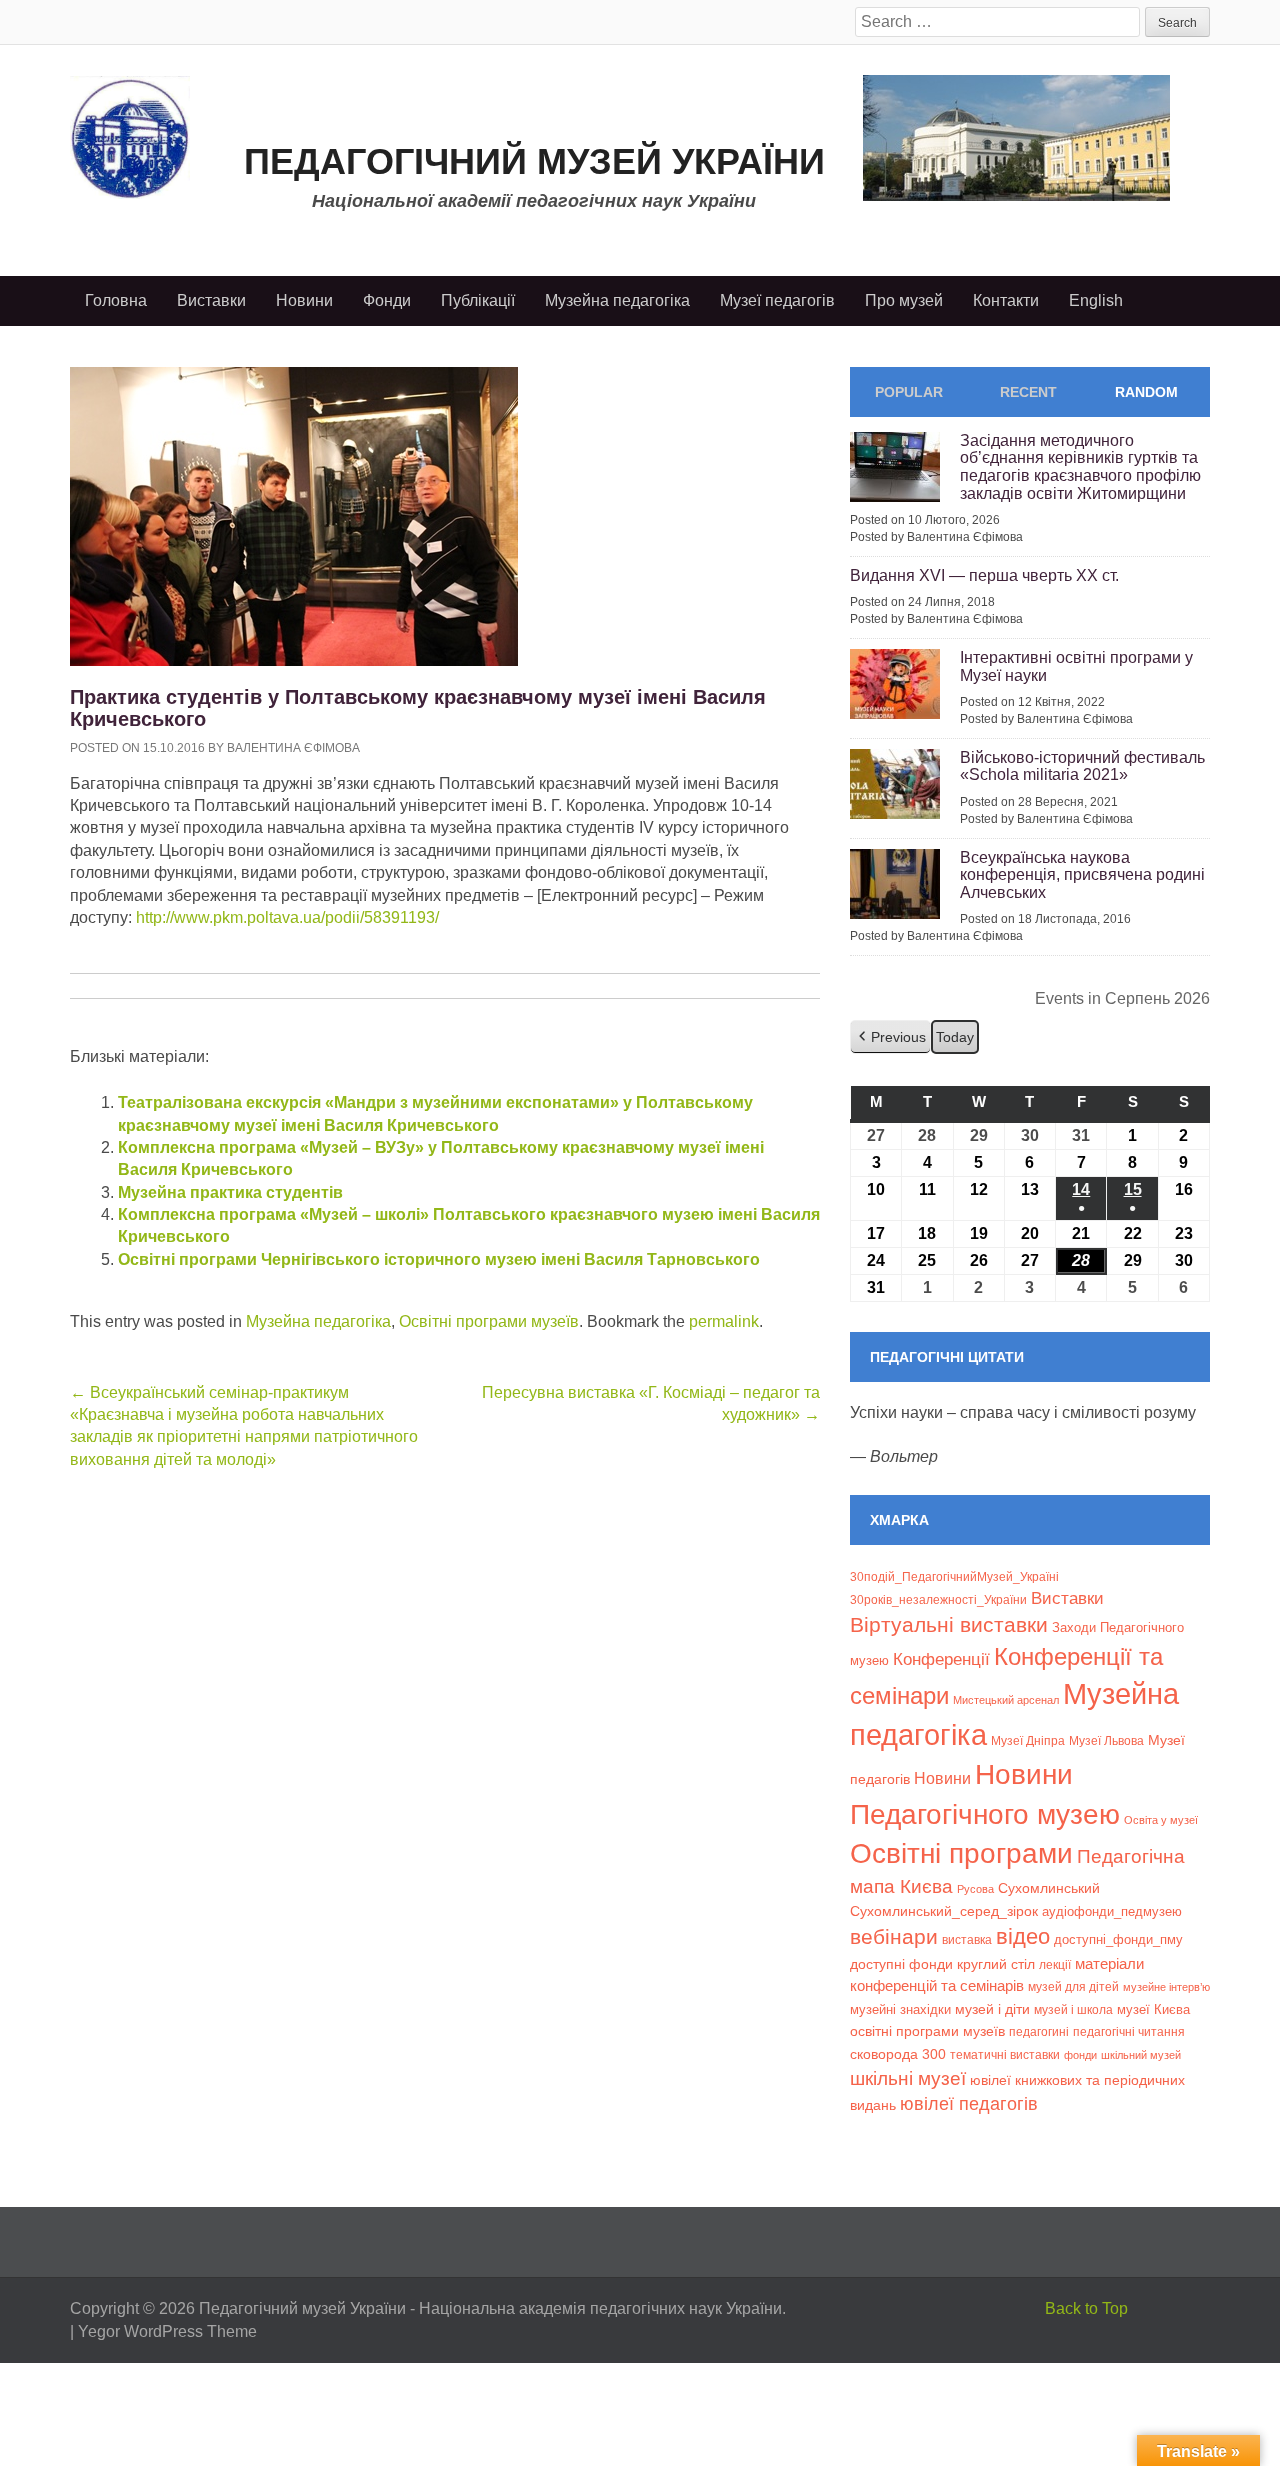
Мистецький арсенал (1006, 1700)
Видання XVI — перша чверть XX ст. (984, 575)
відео (1023, 1936)
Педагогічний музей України (534, 161)
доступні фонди (901, 1964)
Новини (304, 300)
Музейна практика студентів (230, 1192)
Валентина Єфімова (293, 748)
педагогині (1039, 2031)
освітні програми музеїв (927, 2031)
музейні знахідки (900, 2009)
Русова (975, 1889)
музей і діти (992, 2009)
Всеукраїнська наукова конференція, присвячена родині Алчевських (1082, 875)
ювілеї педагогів (969, 2104)
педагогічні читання (1129, 2032)
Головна (116, 300)
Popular (909, 392)
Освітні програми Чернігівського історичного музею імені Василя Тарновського (439, 1259)
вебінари (894, 1936)
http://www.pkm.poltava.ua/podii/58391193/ (287, 917)
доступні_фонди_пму (1118, 1939)
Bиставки (1067, 1598)
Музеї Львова (1106, 1740)
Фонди (387, 300)
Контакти (1006, 300)
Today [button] (955, 1037)
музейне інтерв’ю (1166, 1987)
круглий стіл (996, 1964)
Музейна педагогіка (617, 300)
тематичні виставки (1005, 2055)
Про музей (904, 300)
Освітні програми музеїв (489, 1321)
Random (1146, 392)
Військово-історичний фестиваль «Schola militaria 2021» (1082, 766)
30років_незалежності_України (938, 1600)
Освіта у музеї (1161, 1820)
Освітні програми (961, 1853)
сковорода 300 (898, 2054)
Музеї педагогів (777, 300)
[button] (890, 1037)
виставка (967, 1940)
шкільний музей (1141, 2055)
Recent (1028, 392)
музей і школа (1073, 2009)
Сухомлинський (1049, 1888)
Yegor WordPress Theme (167, 2331)
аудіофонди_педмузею (1112, 1911)
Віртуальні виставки (949, 1624)
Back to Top (1086, 2308)
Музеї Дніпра (1028, 1740)
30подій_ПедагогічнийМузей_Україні (954, 1577)
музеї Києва (1153, 2009)
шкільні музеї (908, 2078)
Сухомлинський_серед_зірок (944, 1911)
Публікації (478, 300)
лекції (1055, 1964)
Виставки (211, 300)
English (1096, 300)
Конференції (941, 1659)
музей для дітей (1073, 1986)
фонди (1080, 2055)
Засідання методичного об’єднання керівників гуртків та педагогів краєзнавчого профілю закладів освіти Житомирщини (1080, 467)
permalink (724, 1321)
